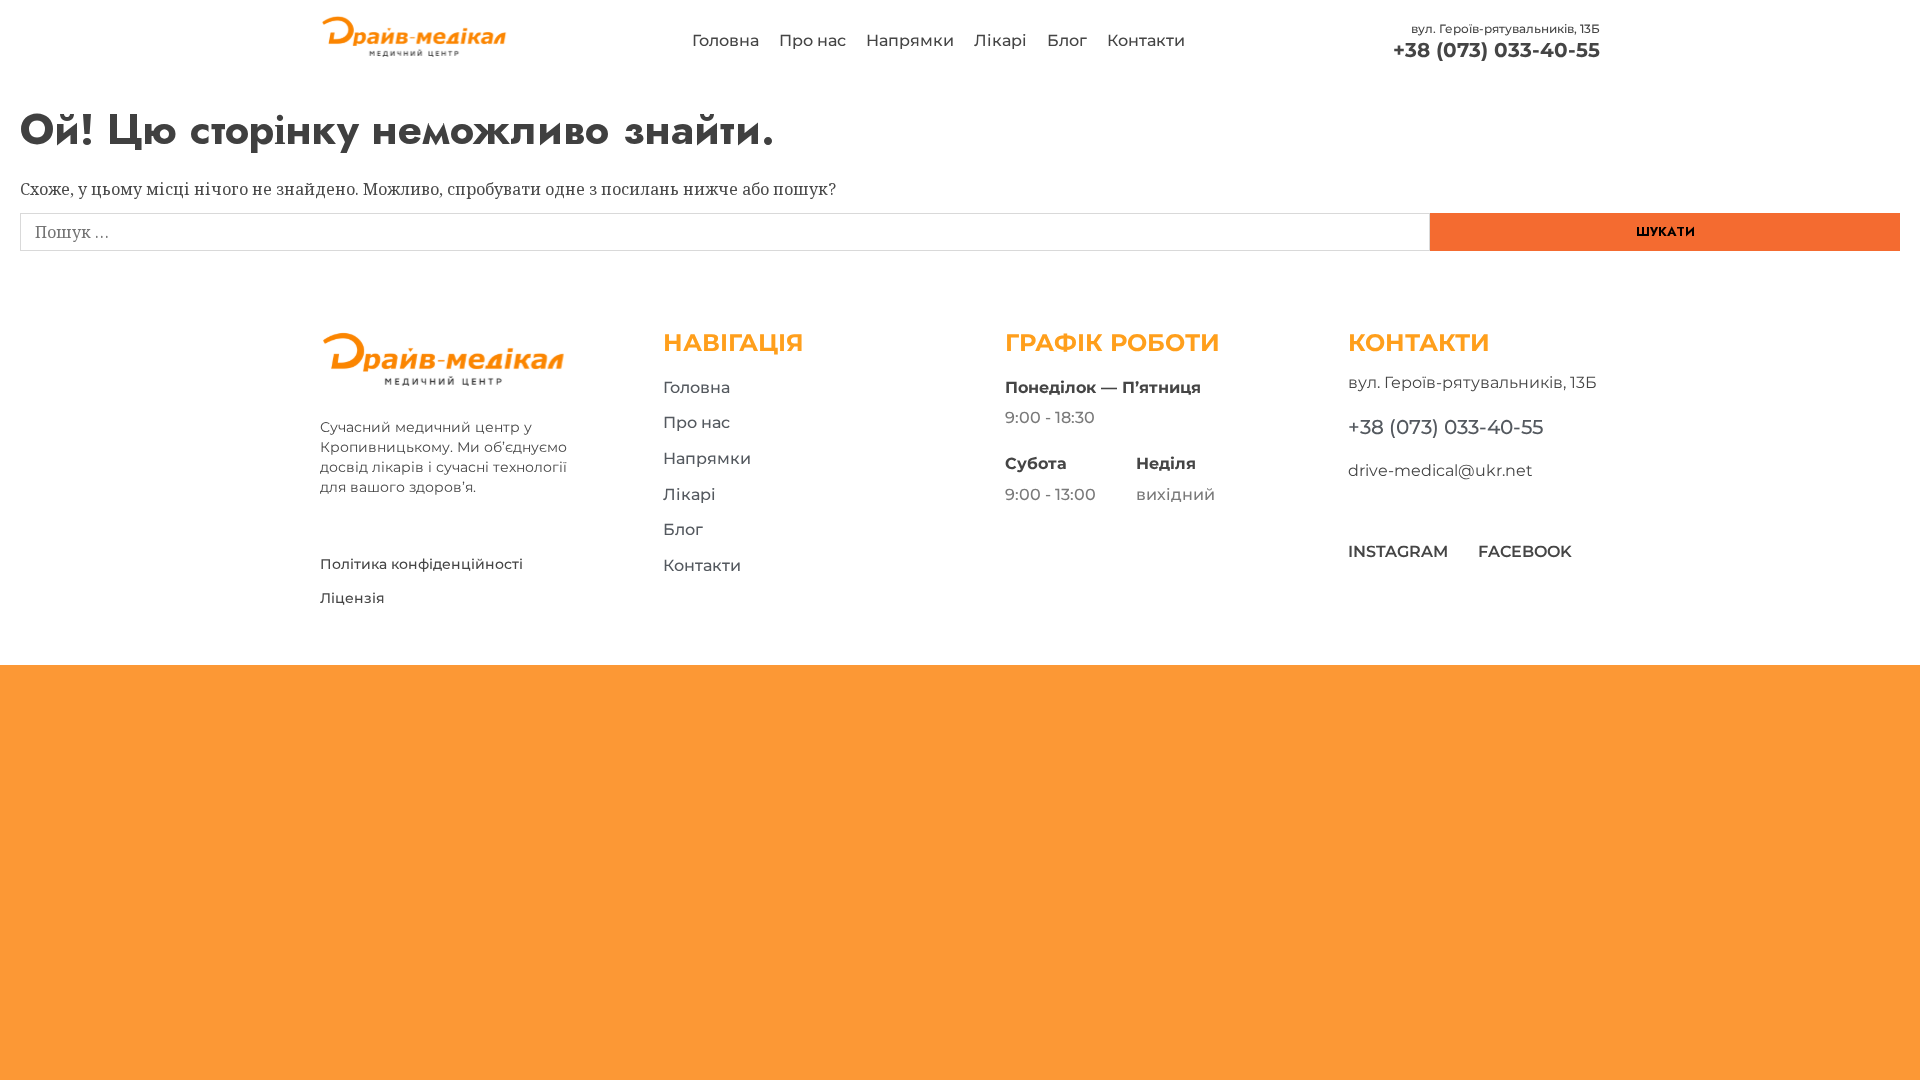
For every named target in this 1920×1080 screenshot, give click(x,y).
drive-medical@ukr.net (1440, 470)
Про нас (812, 40)
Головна (725, 40)
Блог (1067, 40)
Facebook (1525, 551)
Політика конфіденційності (421, 564)
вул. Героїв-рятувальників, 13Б (1505, 28)
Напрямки (910, 40)
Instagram (1398, 551)
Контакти (1146, 40)
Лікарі (1000, 40)
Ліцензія (352, 598)
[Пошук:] (725, 232)
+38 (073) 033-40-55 (1496, 50)
